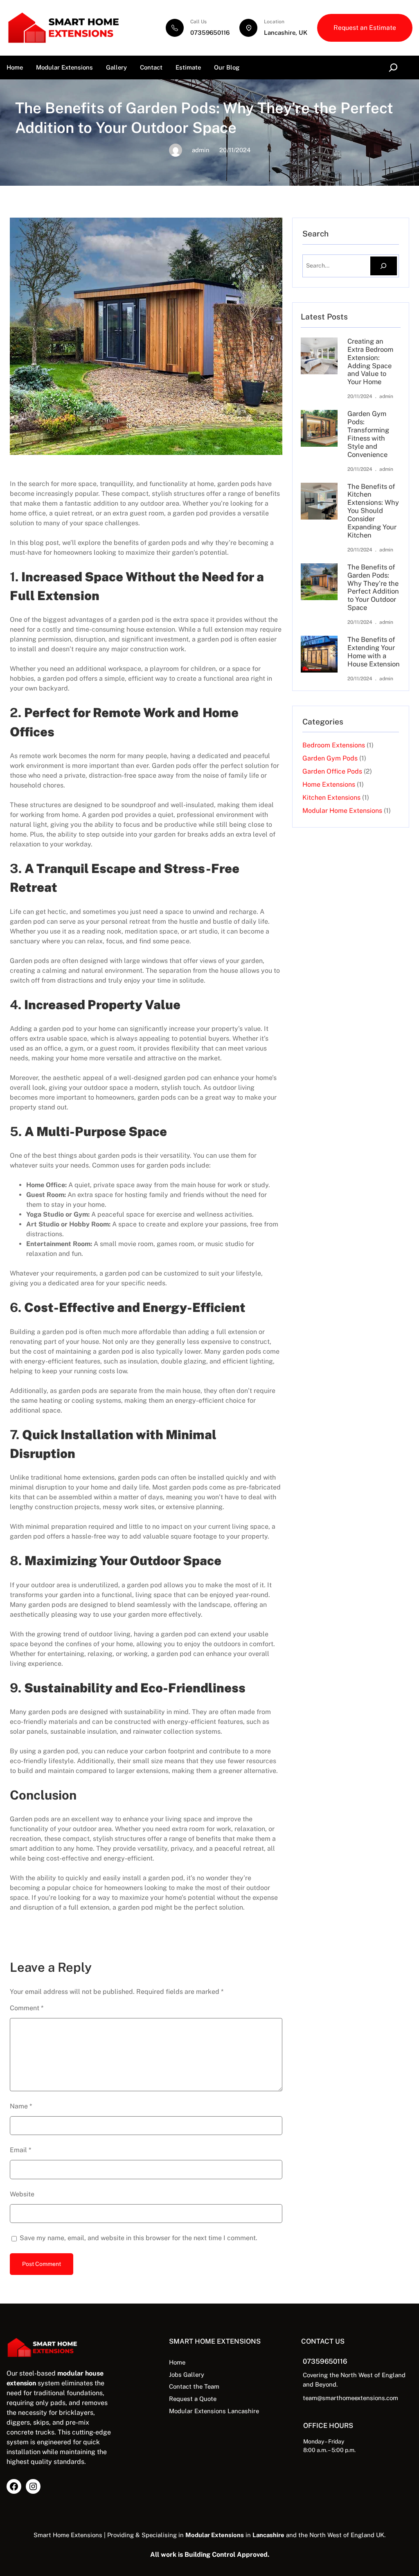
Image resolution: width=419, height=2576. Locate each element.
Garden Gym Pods (330, 758)
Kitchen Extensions (331, 798)
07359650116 (210, 33)
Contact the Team (194, 2386)
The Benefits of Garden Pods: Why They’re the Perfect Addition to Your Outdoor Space (373, 587)
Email (20, 2150)
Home (15, 67)
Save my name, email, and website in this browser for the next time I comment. (139, 2238)
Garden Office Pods (332, 771)
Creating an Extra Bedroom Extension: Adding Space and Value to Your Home (370, 362)
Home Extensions (329, 784)
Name (21, 2106)
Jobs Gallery (187, 2375)
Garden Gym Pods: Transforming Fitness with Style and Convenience (368, 434)
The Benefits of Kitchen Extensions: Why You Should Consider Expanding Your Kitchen (373, 511)
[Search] (384, 266)
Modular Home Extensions (342, 811)
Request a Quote (193, 2399)
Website (22, 2194)
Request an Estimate (365, 28)
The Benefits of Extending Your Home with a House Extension (374, 652)
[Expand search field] (395, 67)
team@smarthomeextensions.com (350, 2398)
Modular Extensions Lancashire (214, 2411)
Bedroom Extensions (334, 745)
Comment (27, 2008)
